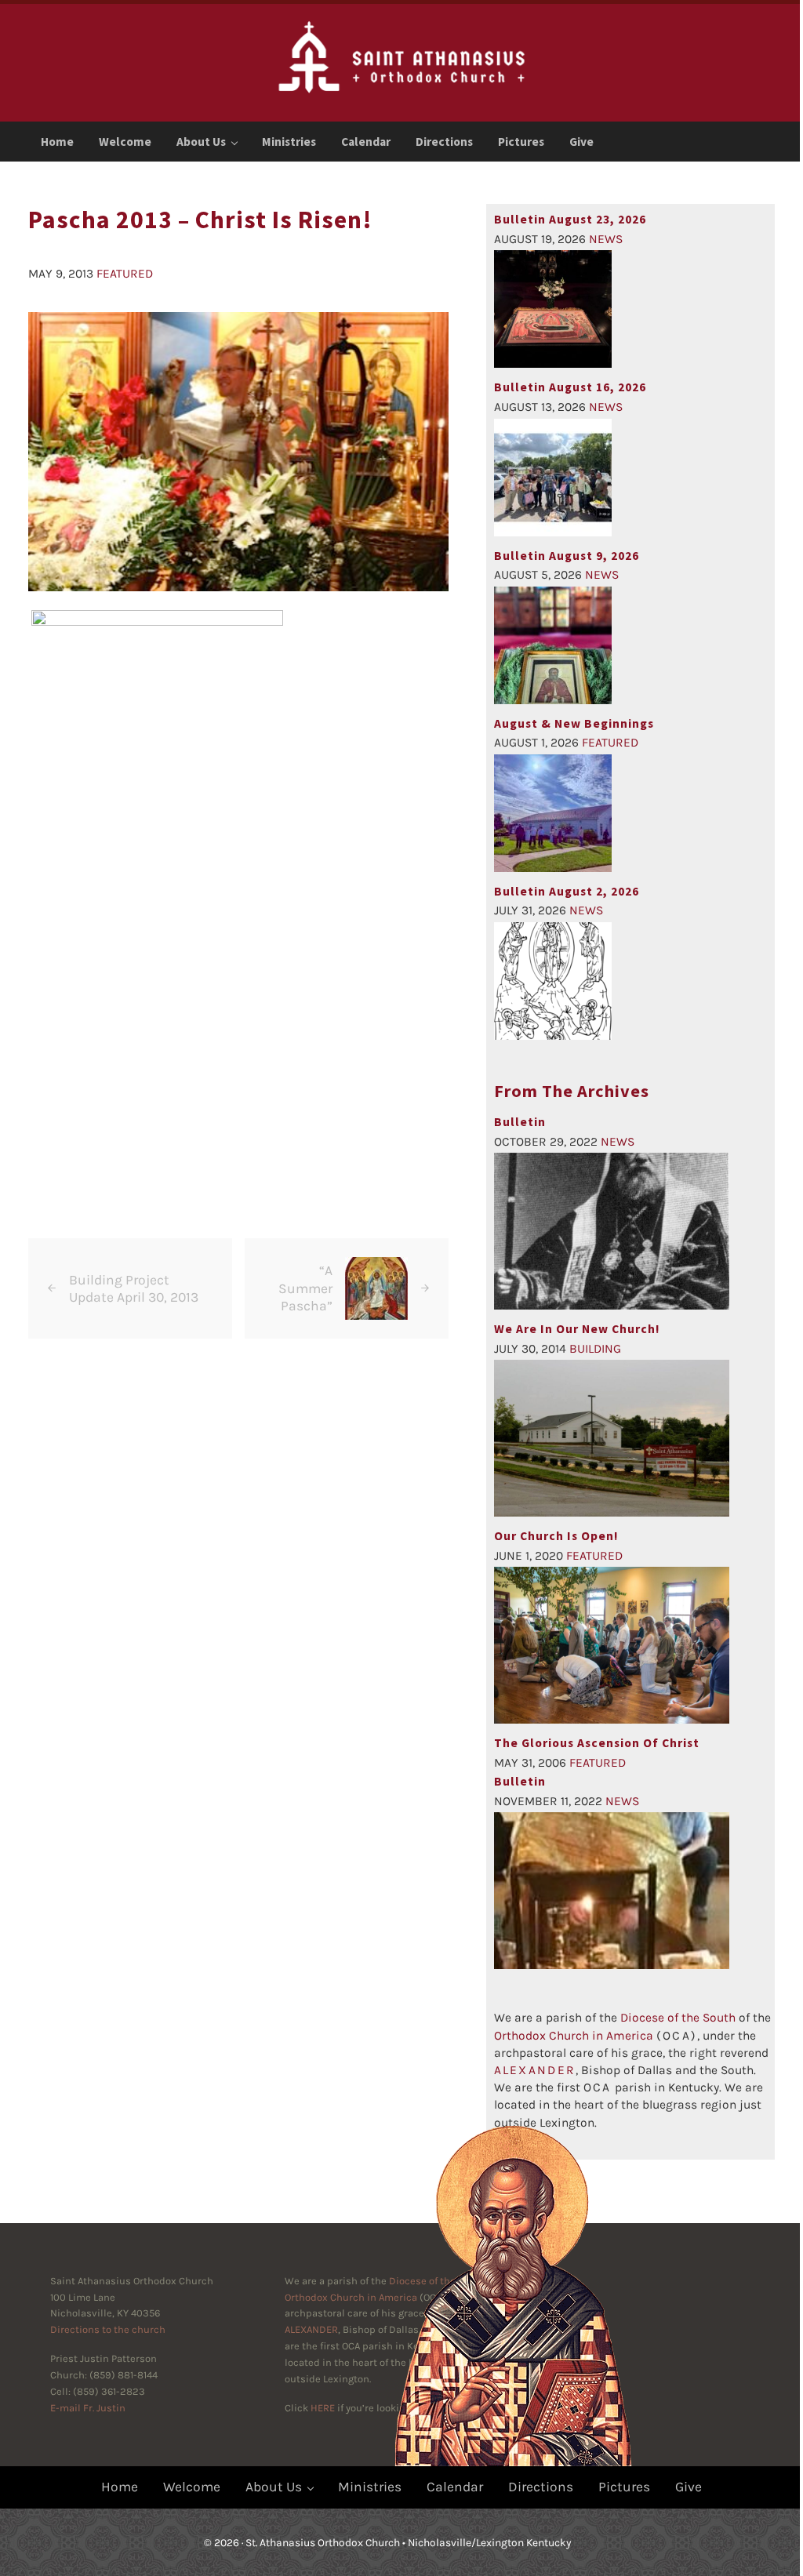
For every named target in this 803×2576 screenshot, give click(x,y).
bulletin (520, 1122)
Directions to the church (108, 2329)
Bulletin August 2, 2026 (567, 891)
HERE (323, 2408)
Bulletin (520, 1781)
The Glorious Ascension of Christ (597, 1743)
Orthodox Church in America (574, 2036)
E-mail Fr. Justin (88, 2408)
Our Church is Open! (556, 1536)
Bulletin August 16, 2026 (570, 387)
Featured (125, 274)
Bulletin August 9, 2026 (567, 556)
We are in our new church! (577, 1329)
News (606, 239)
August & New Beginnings (574, 723)
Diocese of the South (678, 2018)
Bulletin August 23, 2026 (570, 219)
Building (595, 1349)
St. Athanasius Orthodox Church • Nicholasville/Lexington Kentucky (408, 2542)
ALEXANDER (311, 2329)
